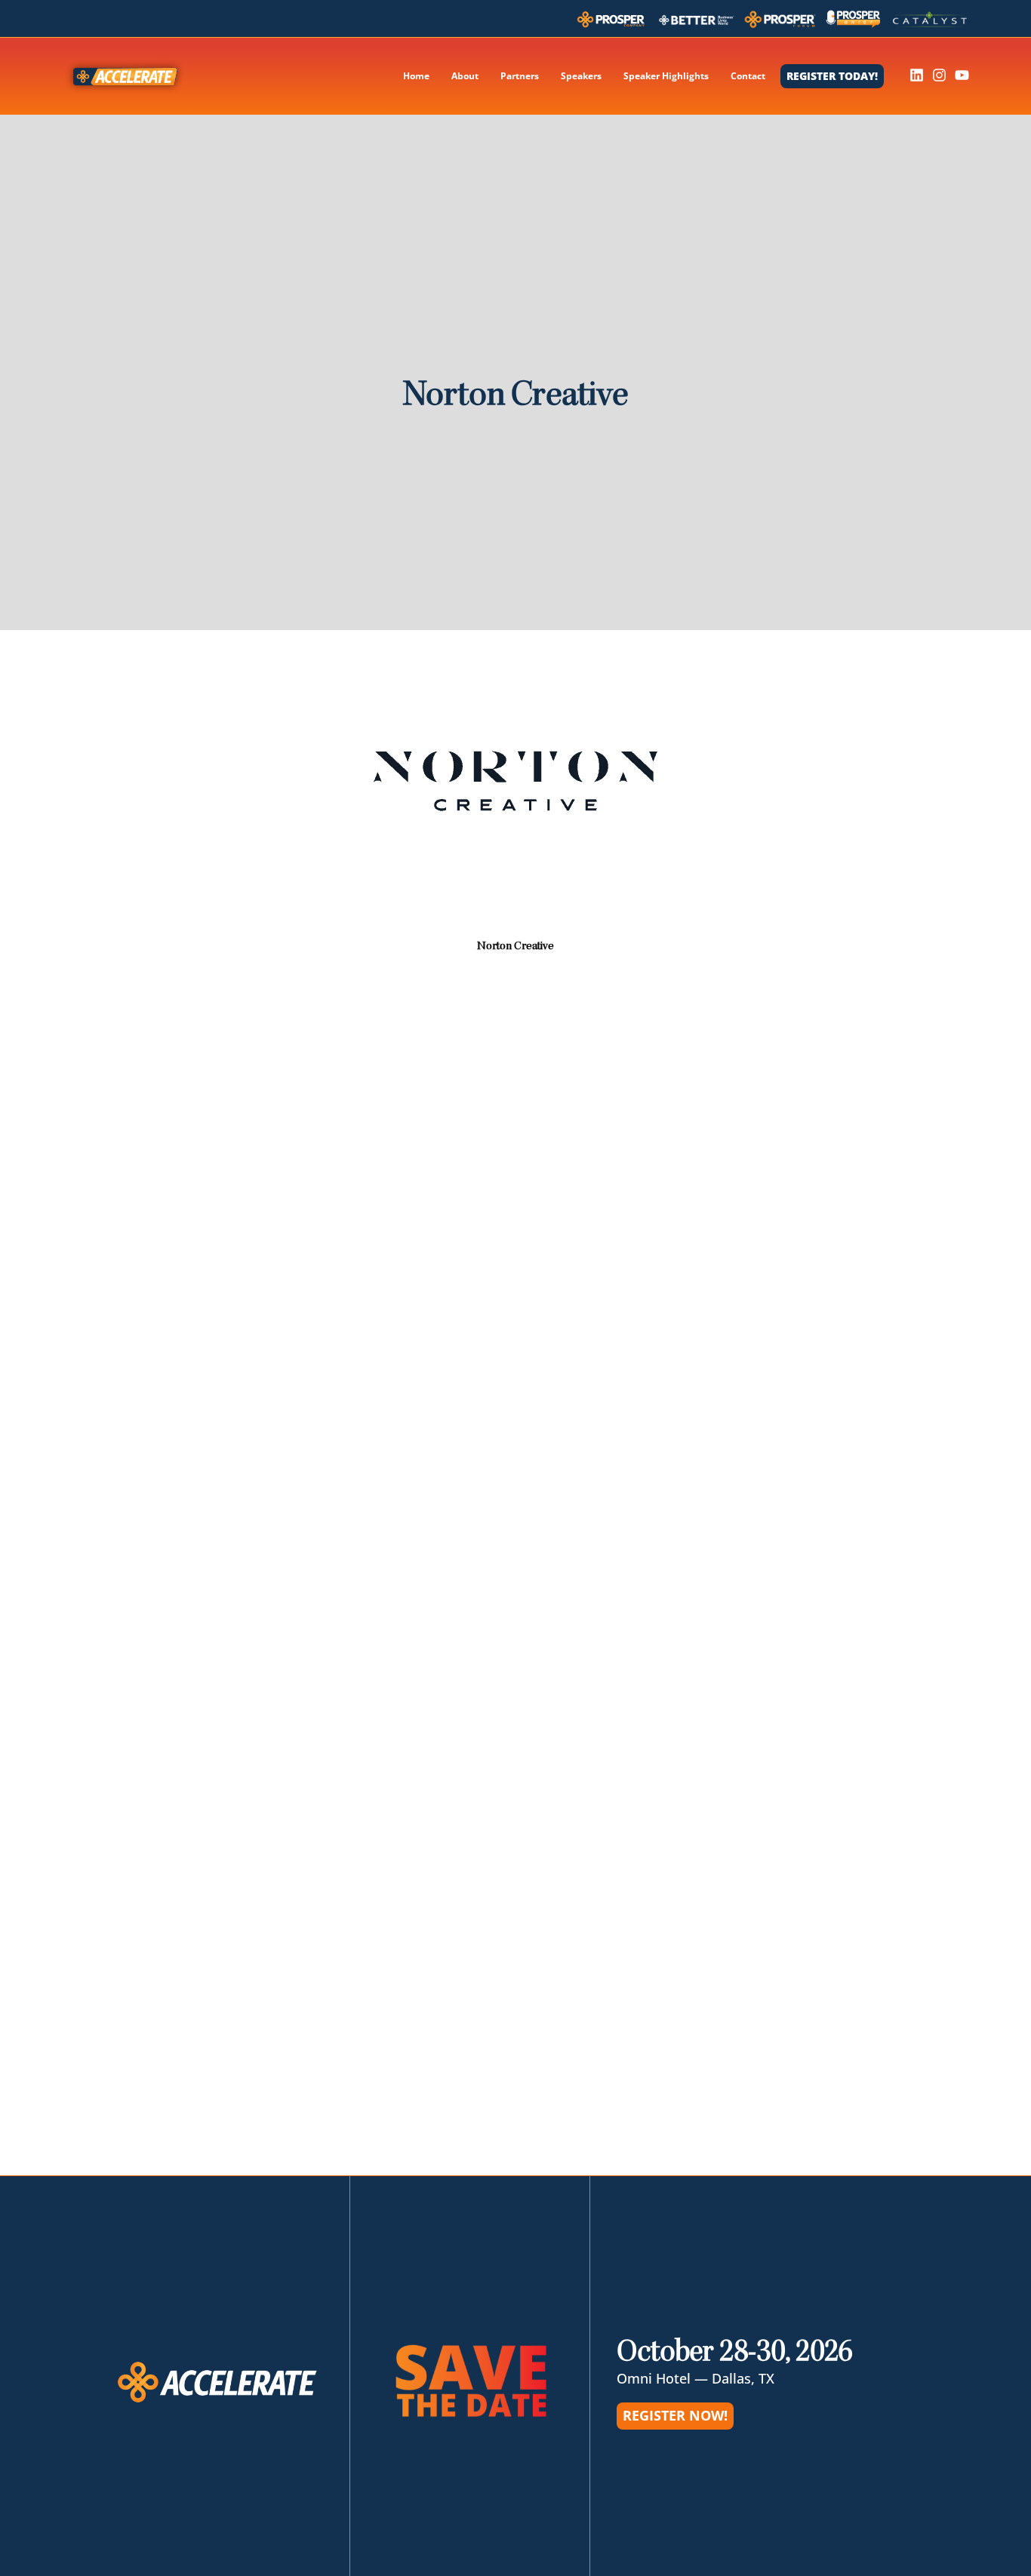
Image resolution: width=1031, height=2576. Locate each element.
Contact (748, 76)
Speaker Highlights (666, 76)
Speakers (581, 76)
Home (416, 76)
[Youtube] (962, 75)
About (465, 76)
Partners (520, 76)
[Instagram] (939, 75)
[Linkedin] (917, 75)
